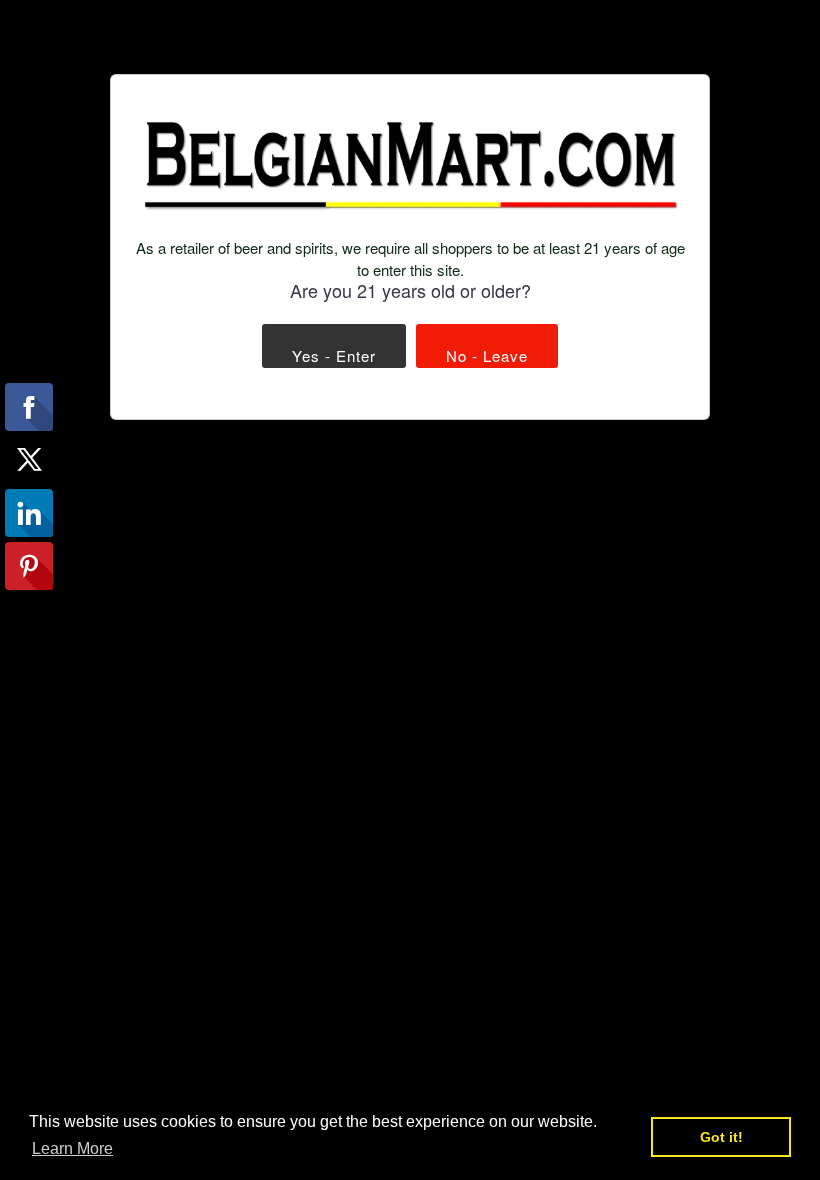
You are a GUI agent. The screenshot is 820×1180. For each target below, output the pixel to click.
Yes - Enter (334, 355)
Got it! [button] (721, 1137)
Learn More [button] (72, 1148)
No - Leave (487, 355)
